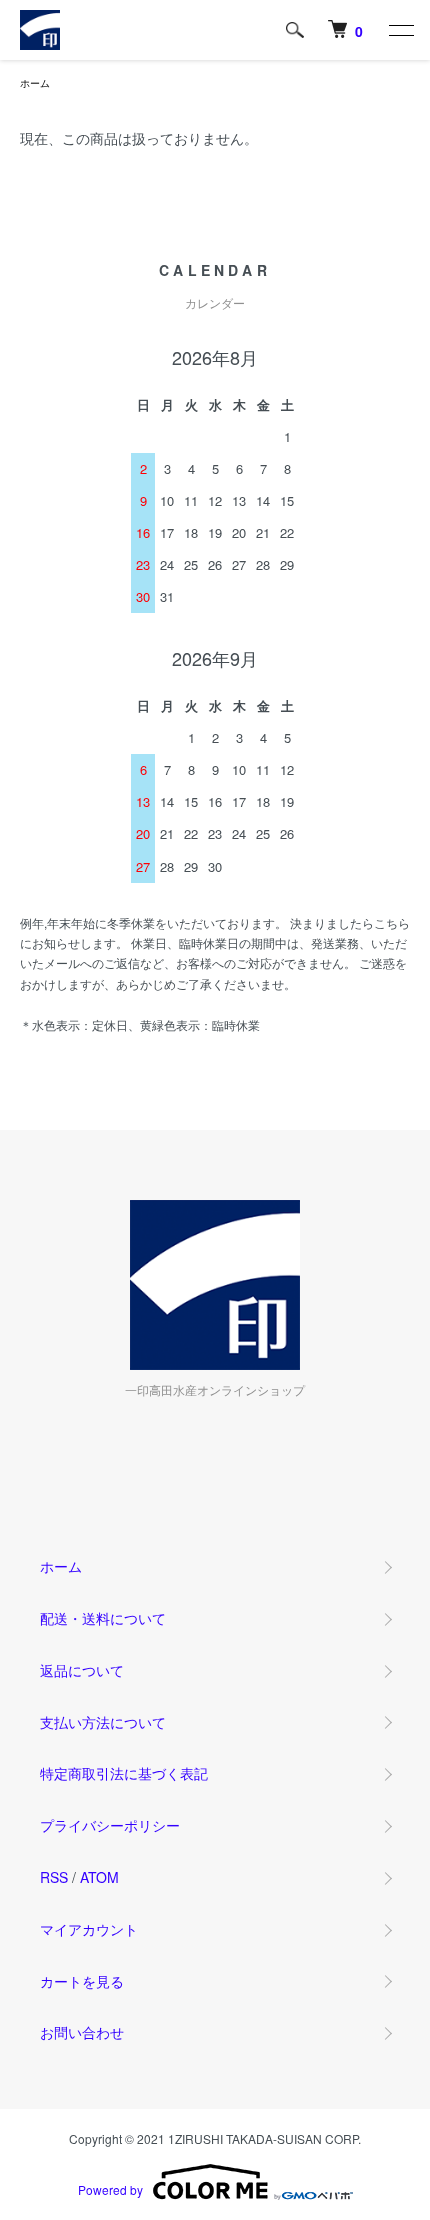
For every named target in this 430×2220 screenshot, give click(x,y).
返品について (82, 1670)
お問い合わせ (82, 2032)
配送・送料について (103, 1618)
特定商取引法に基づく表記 (124, 1773)
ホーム (35, 83)
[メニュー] (400, 30)
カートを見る (82, 1981)
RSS (54, 1877)
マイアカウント (89, 1929)
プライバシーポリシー (110, 1825)
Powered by (110, 2189)
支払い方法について (103, 1722)
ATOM (99, 1877)
